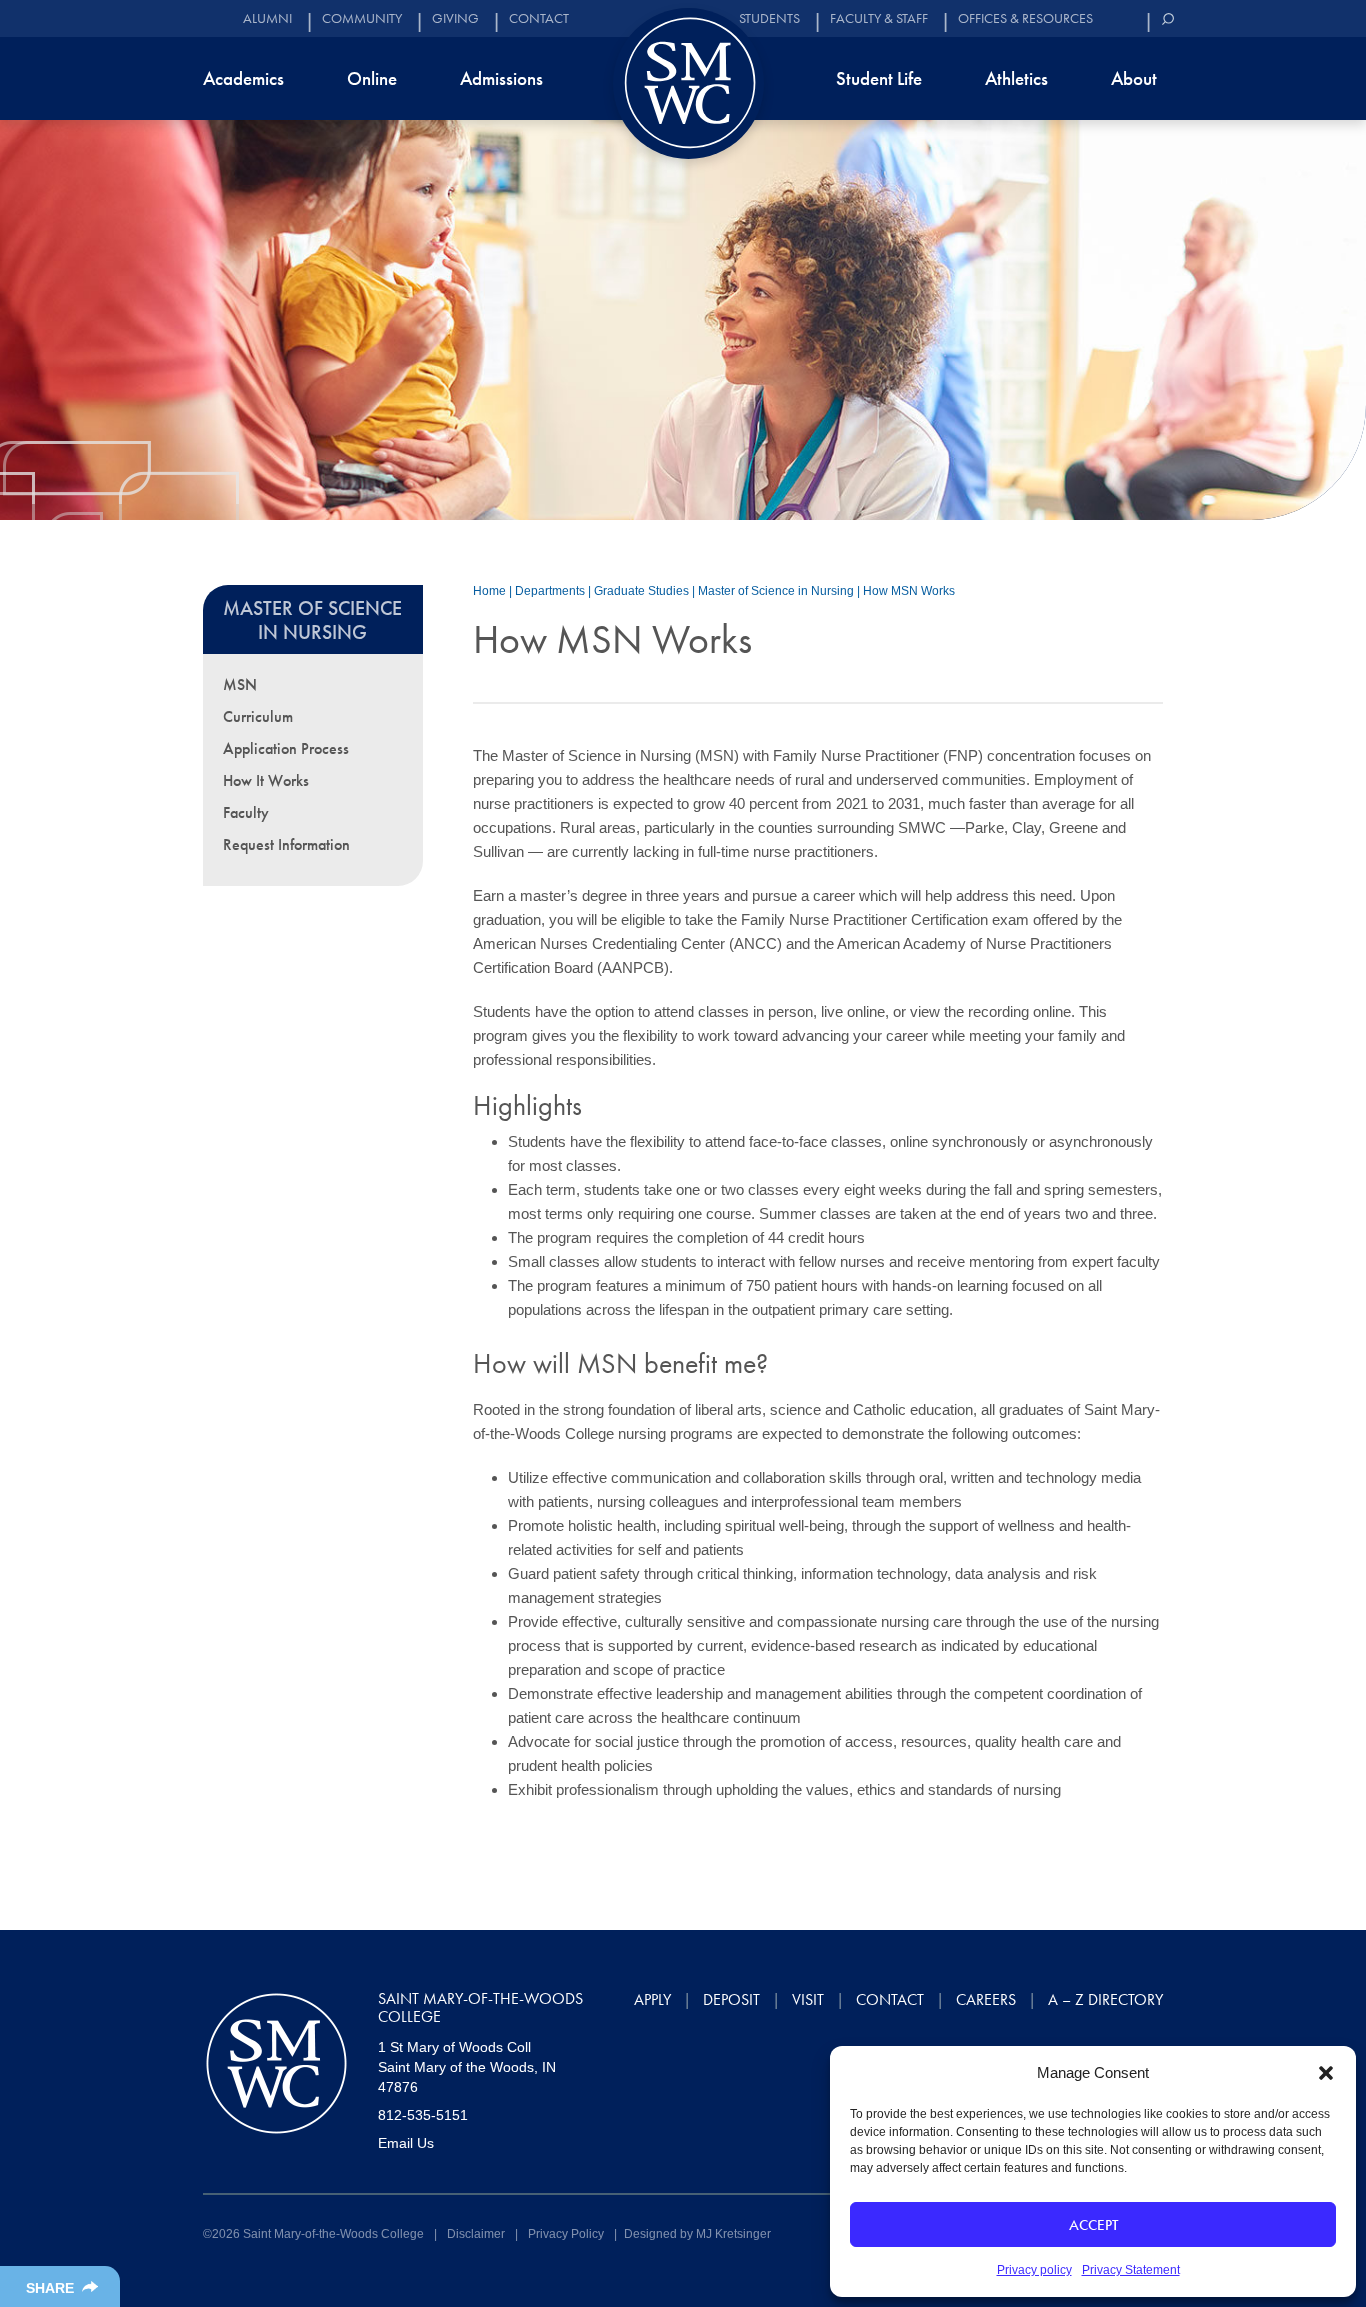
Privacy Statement (1131, 2270)
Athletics (1016, 78)
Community (362, 18)
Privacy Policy (566, 2234)
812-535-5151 (423, 2115)
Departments (550, 591)
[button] (1326, 2073)
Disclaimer (476, 2234)
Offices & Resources (1025, 18)
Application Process (286, 748)
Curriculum (258, 716)
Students (769, 18)
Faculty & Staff (879, 18)
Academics (243, 78)
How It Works (266, 780)
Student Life (879, 78)
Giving (455, 18)
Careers (986, 1999)
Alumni (267, 18)
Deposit (731, 1999)
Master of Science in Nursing (776, 591)
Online (372, 78)
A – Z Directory (1105, 1999)
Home (489, 591)
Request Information (286, 844)
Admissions (501, 78)
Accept (1093, 2225)
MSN (240, 684)
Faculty (246, 812)
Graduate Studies (641, 591)
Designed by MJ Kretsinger (697, 2234)
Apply (652, 1999)
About (1134, 78)
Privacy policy (1034, 2270)
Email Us (406, 2143)
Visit (808, 1999)
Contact (539, 18)
